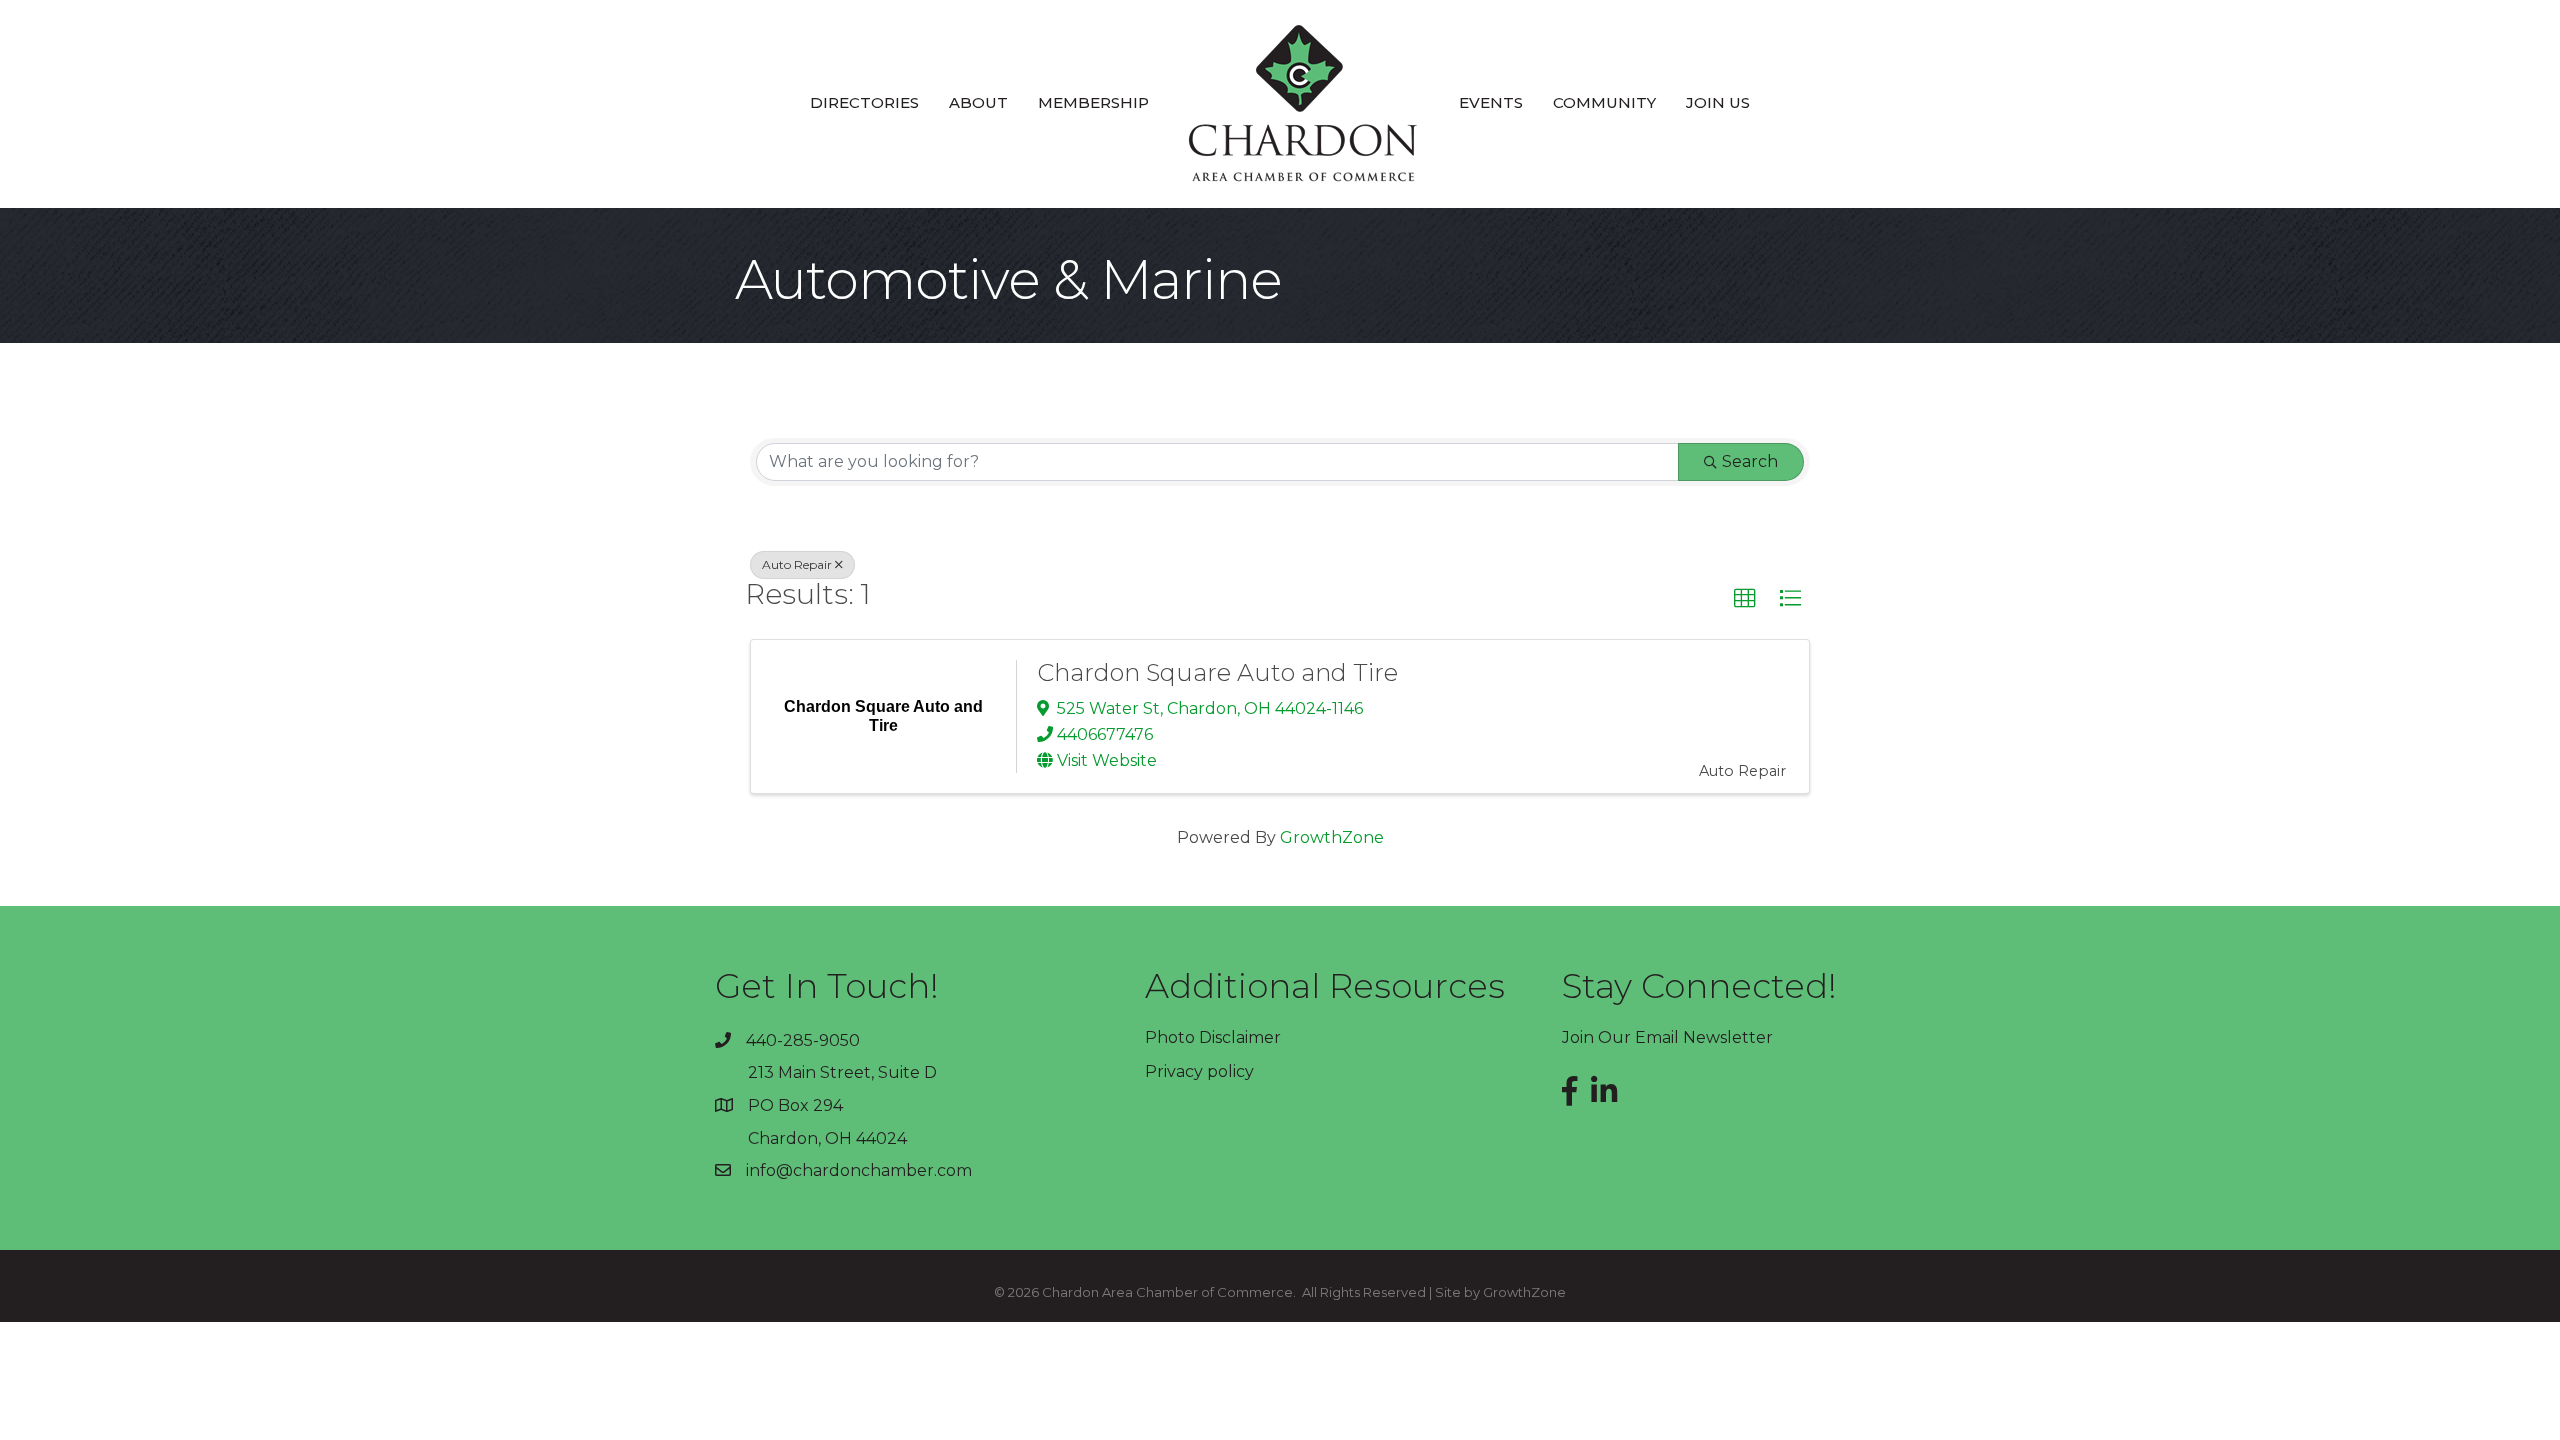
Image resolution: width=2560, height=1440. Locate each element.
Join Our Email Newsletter (1667, 1037)
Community (1604, 102)
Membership (1093, 102)
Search (1750, 461)
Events (1491, 102)
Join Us (1718, 102)
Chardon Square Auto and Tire (1217, 672)
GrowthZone (1332, 837)
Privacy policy (1199, 1071)
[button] (1745, 599)
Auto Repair (797, 564)
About (978, 102)
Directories (864, 102)
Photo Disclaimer (1213, 1037)
